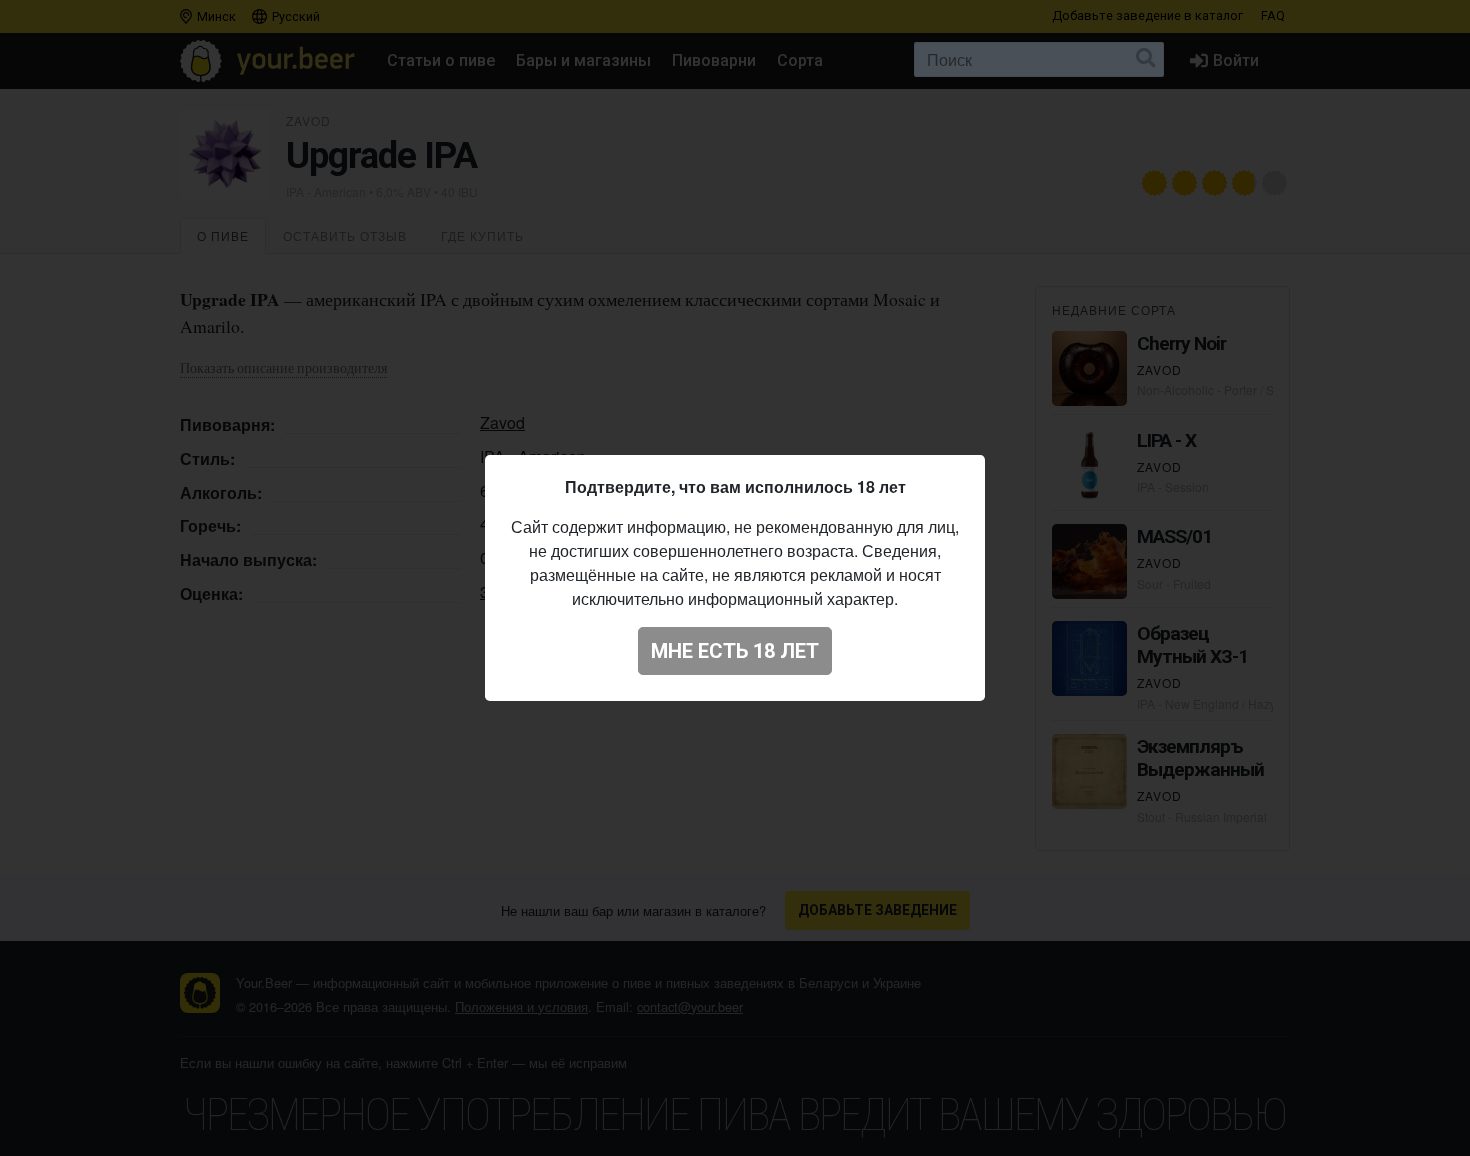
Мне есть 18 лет (735, 651)
